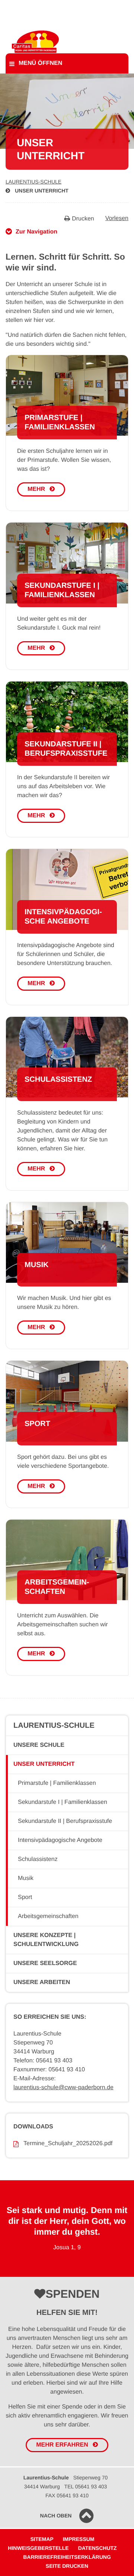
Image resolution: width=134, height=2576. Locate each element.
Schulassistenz (38, 1859)
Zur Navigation (36, 232)
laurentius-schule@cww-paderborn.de (63, 2088)
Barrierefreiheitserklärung (67, 2557)
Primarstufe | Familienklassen (57, 1783)
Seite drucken (67, 2566)
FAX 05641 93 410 (67, 2495)
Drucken (83, 219)
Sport (25, 1897)
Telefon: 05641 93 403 (43, 2061)
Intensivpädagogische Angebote (60, 1840)
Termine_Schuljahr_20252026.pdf (68, 2143)
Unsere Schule (39, 1745)
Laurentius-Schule (33, 182)
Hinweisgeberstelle (38, 2548)
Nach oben (56, 2516)
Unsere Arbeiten (42, 1982)
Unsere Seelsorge (45, 1963)
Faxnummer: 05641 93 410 (49, 2070)
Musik (26, 1878)
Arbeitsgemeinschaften (48, 1916)
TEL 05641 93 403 (86, 2486)
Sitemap (42, 2539)
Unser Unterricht (42, 191)
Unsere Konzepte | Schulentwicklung (46, 1940)
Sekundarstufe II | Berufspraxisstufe (65, 1821)
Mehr (36, 489)
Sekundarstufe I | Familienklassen (63, 1802)
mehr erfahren (62, 2445)
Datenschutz (98, 2548)
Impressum (79, 2539)
